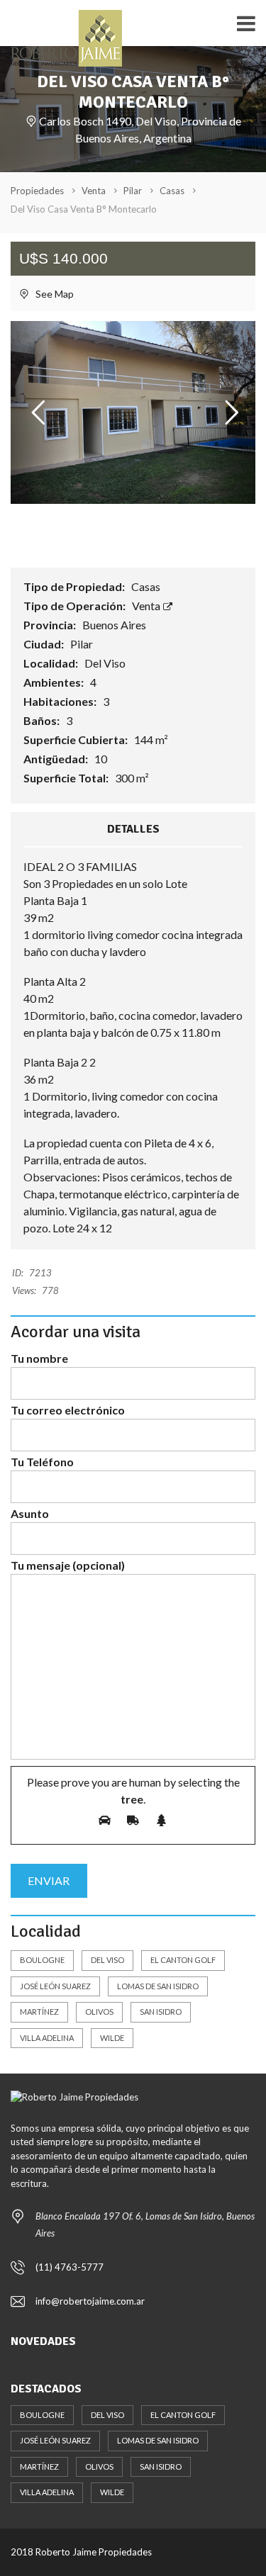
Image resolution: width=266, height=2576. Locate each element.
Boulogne (42, 1960)
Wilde (112, 2038)
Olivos (99, 2012)
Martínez (39, 2012)
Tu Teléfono (42, 1462)
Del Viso (107, 1960)
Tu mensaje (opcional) (68, 1565)
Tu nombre (39, 1358)
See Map (54, 294)
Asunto (30, 1513)
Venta (147, 606)
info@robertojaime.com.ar (90, 2301)
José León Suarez (55, 1986)
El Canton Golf (183, 1960)
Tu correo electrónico (68, 1410)
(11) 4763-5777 (70, 2267)
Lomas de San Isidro (158, 1986)
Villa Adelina (47, 2038)
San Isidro (161, 2012)
